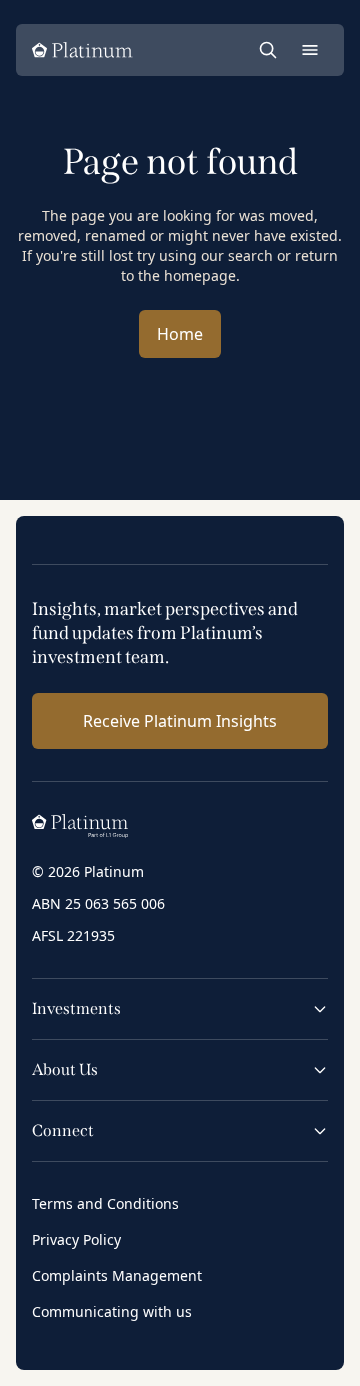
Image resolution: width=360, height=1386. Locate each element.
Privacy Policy (76, 1239)
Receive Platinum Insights (180, 721)
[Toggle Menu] (310, 50)
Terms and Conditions (105, 1203)
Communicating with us (112, 1311)
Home (180, 334)
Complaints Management (117, 1275)
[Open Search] (268, 50)
